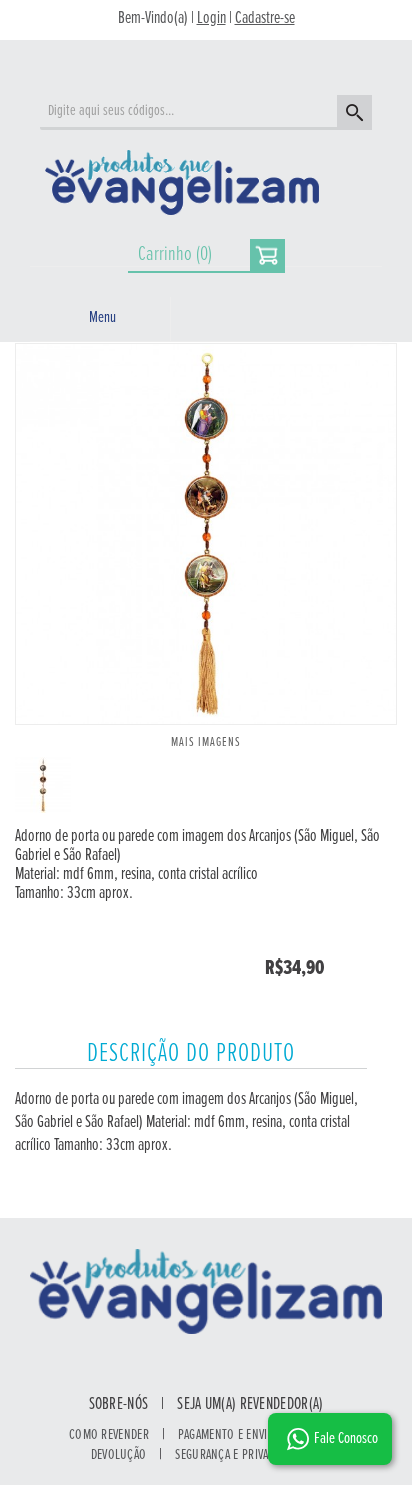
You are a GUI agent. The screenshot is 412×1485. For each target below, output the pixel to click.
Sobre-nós (119, 1405)
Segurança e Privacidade (238, 1455)
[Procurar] (352, 115)
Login (211, 19)
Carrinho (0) (175, 254)
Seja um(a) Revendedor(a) (250, 1405)
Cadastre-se (265, 19)
